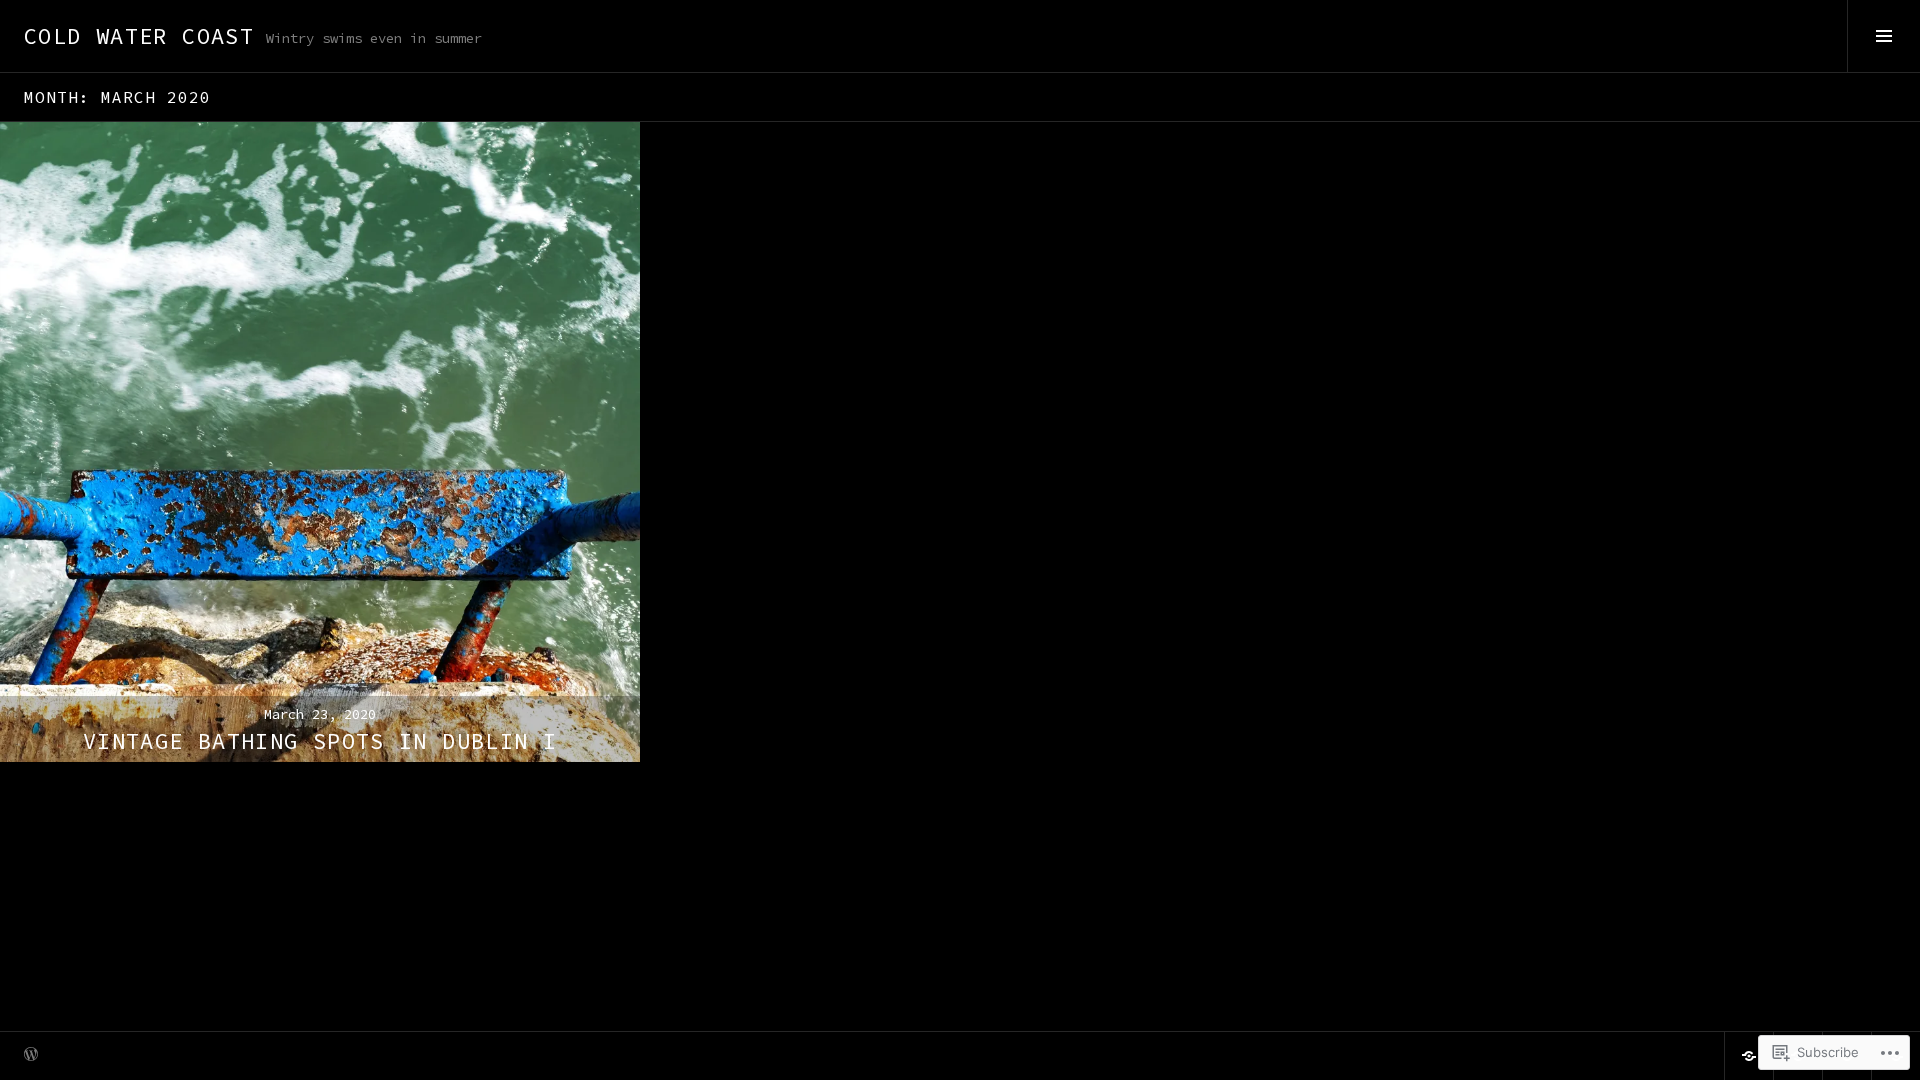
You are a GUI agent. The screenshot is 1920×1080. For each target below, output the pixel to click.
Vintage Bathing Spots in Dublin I (320, 741)
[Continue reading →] (320, 442)
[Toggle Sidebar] (1883, 36)
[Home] (1749, 1056)
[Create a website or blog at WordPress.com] (31, 1055)
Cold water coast (139, 36)
